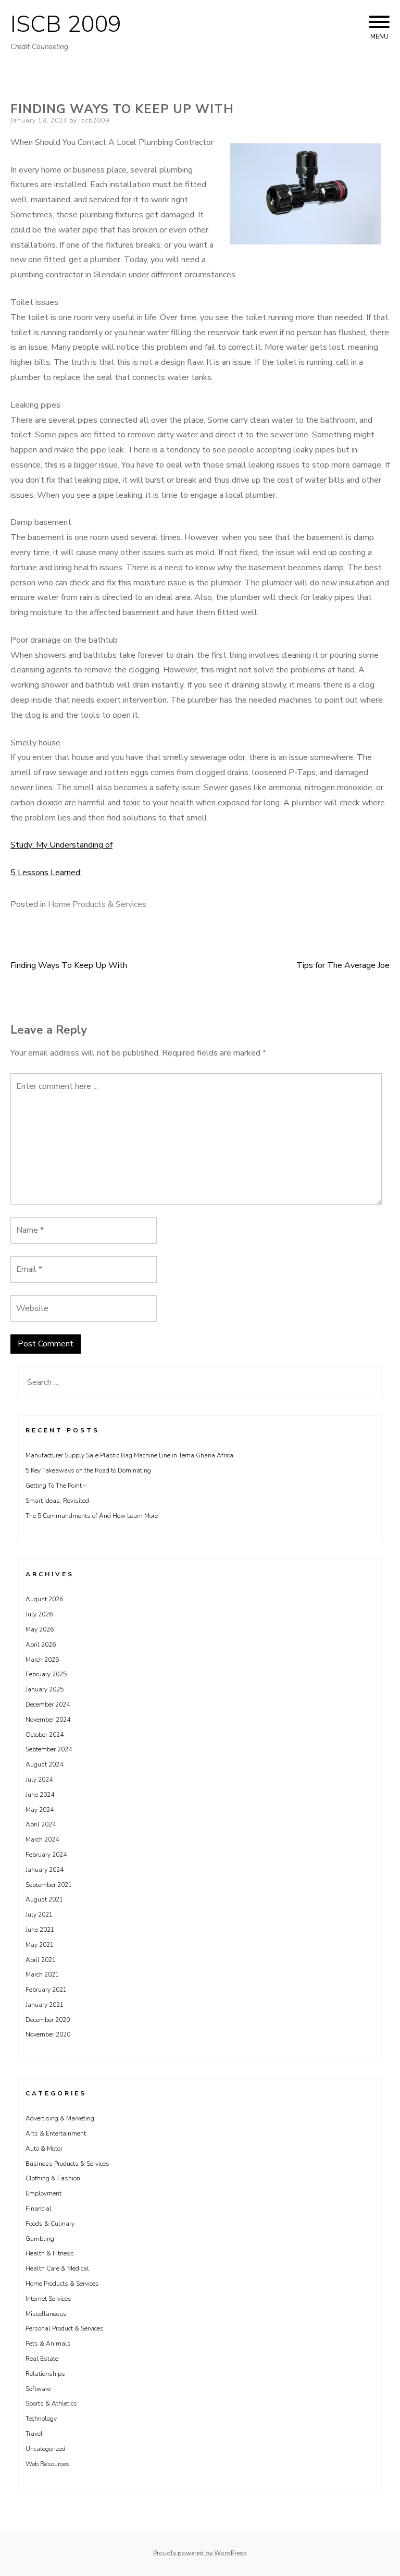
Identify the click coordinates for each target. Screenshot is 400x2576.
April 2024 (41, 1824)
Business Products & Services (67, 2164)
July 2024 (39, 1780)
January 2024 (45, 1870)
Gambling (40, 2239)
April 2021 (41, 1960)
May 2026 (40, 1629)
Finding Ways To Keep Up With (69, 965)
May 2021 (40, 1945)
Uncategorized (46, 2449)
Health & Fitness (50, 2253)
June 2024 (40, 1795)
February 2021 (46, 1990)
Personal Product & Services (65, 2328)
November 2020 (48, 2034)
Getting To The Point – (56, 1486)
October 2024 (45, 1735)
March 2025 (42, 1660)
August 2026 (44, 1599)
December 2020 (48, 2020)
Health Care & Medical (57, 2268)
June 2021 (40, 1930)
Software (38, 2389)
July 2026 (39, 1614)
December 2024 (48, 1704)
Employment (43, 2193)
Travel (34, 2434)
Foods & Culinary (50, 2224)
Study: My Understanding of (61, 845)
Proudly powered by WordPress (200, 2553)
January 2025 (45, 1689)
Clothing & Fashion (53, 2178)
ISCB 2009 (66, 24)
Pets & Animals (48, 2344)
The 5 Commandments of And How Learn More (92, 1516)
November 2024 (48, 1720)
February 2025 (46, 1674)
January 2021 (45, 2005)
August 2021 (44, 1899)
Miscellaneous (46, 2314)
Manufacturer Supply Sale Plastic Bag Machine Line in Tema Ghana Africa (129, 1455)
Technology (41, 2419)
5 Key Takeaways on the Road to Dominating (88, 1470)
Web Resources (47, 2464)
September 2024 (49, 1749)
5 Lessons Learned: (46, 873)
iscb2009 (94, 120)
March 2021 (42, 1974)
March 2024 (42, 1839)
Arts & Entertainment (56, 2133)
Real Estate (42, 2359)
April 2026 (41, 1645)
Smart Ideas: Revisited (57, 1501)
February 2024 (46, 1855)
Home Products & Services (97, 904)
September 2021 (49, 1885)
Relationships (45, 2374)
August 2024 (44, 1764)
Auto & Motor (44, 2149)
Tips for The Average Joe (343, 965)
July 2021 (39, 1915)
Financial (39, 2209)
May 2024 (40, 1810)
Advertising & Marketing (60, 2118)
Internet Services (48, 2299)
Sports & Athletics (51, 2403)
